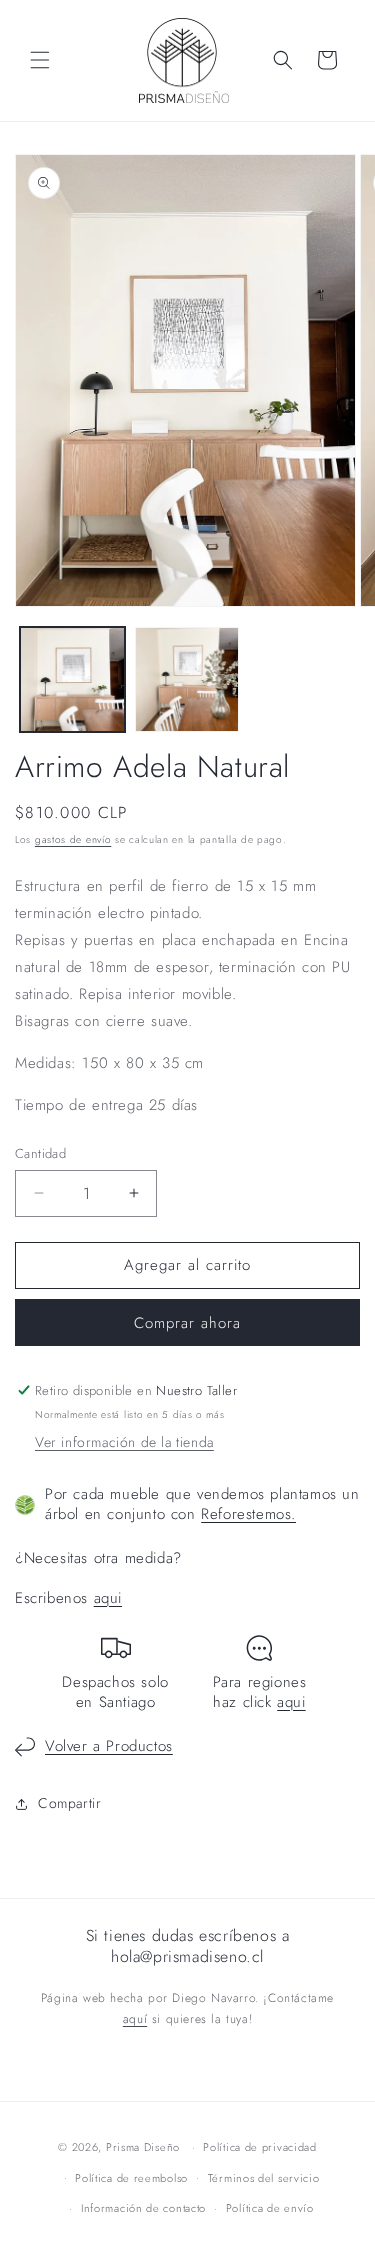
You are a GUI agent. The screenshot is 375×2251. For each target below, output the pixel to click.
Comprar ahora (187, 1323)
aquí (135, 2019)
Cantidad (40, 1153)
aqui (108, 1598)
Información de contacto (143, 2208)
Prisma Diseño (143, 2147)
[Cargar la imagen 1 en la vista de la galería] (72, 679)
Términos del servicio (264, 2178)
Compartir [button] (69, 1803)
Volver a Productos (109, 1746)
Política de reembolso (131, 2178)
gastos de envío (73, 839)
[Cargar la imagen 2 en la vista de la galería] (187, 679)
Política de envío (270, 2208)
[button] (40, 60)
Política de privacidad (259, 2147)
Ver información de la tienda (124, 1442)
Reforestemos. (248, 1514)
